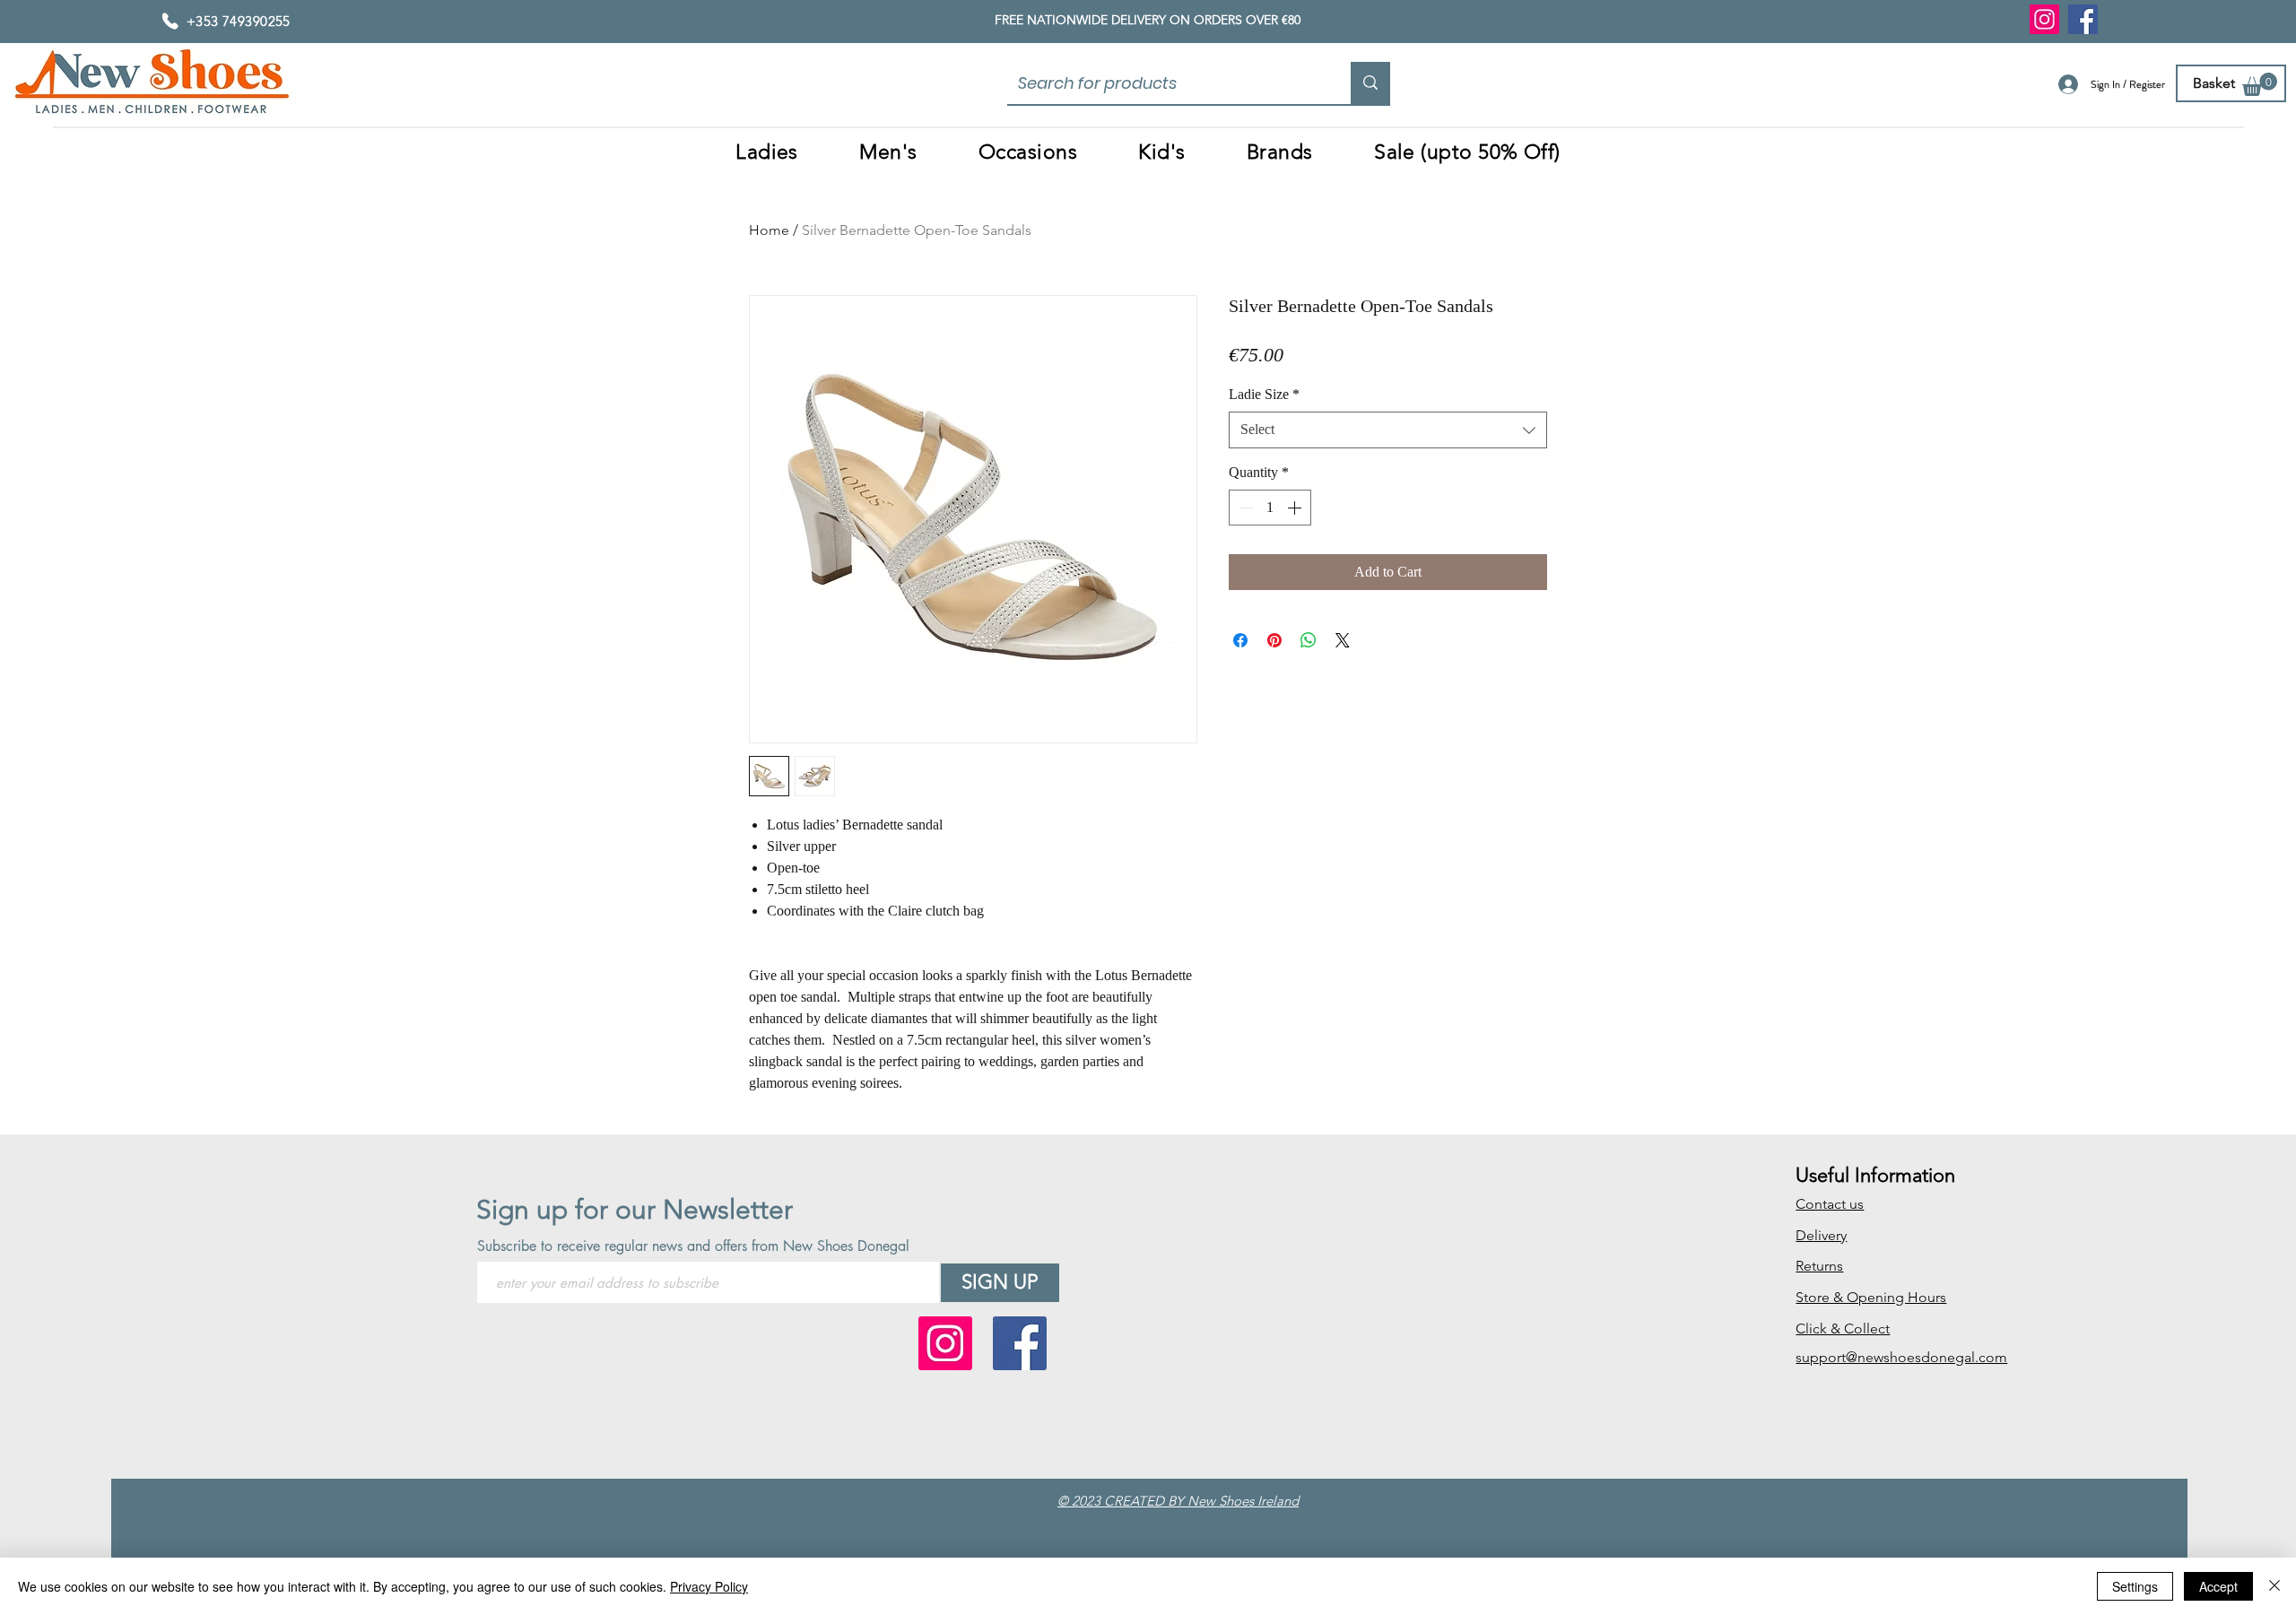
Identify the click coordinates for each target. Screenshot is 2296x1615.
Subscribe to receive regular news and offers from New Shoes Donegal (693, 1246)
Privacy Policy (709, 1586)
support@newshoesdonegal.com (1901, 1357)
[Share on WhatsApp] (1309, 640)
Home (769, 230)
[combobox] (1388, 430)
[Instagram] (2044, 19)
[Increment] (1296, 508)
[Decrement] (1244, 508)
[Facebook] (2083, 19)
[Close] (2274, 1586)
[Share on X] (1343, 640)
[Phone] (170, 21)
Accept (2218, 1586)
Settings (2135, 1586)
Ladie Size (1264, 394)
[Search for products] (1370, 83)
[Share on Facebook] (1240, 640)
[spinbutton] (1270, 508)
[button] (2260, 84)
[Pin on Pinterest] (1274, 640)
